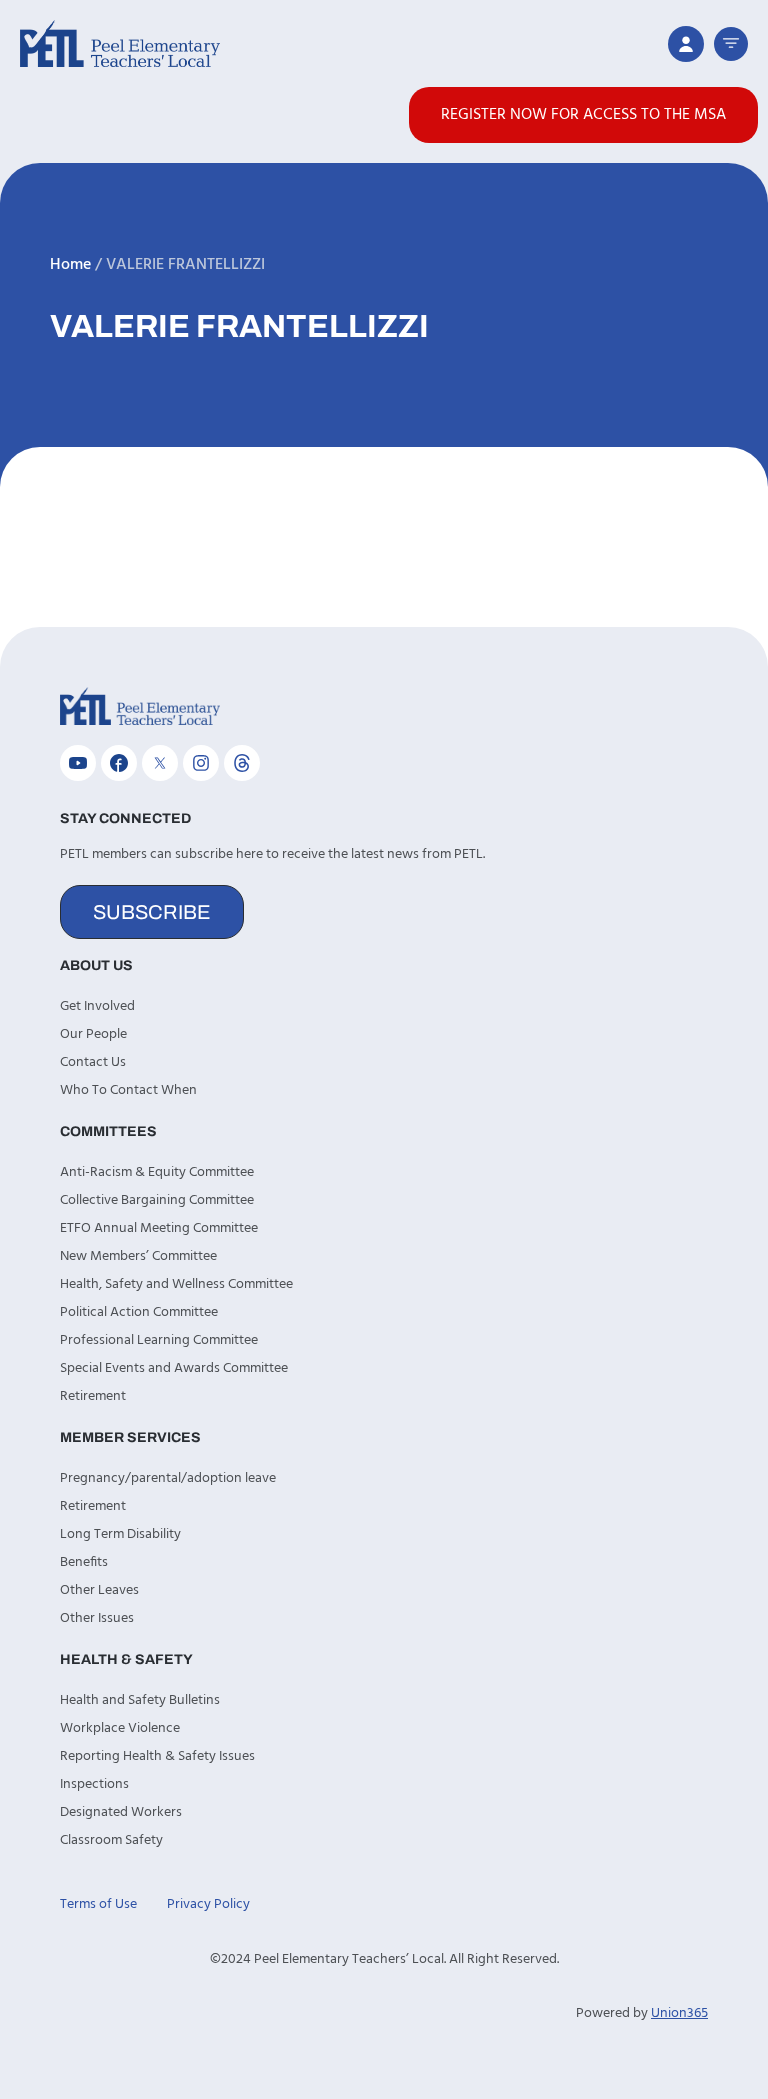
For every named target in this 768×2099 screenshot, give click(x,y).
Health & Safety (126, 1659)
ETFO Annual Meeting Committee (159, 1228)
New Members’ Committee (138, 1256)
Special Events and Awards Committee (174, 1368)
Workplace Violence (120, 1728)
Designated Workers (121, 1812)
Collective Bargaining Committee (157, 1200)
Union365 (679, 2013)
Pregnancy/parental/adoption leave (168, 1478)
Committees (108, 1131)
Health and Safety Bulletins (140, 1700)
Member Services (130, 1437)
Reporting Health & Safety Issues (157, 1756)
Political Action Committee (139, 1312)
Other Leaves (99, 1590)
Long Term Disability (120, 1534)
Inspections (94, 1784)
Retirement (93, 1396)
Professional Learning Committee (159, 1340)
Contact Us (93, 1062)
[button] (731, 44)
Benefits (84, 1562)
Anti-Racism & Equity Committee (157, 1172)
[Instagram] (201, 763)
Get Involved (97, 1006)
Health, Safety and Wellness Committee (176, 1284)
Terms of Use (98, 1904)
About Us (96, 965)
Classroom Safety (111, 1840)
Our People (93, 1034)
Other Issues (97, 1618)
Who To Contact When (128, 1090)
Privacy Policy (208, 1904)
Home (70, 265)
